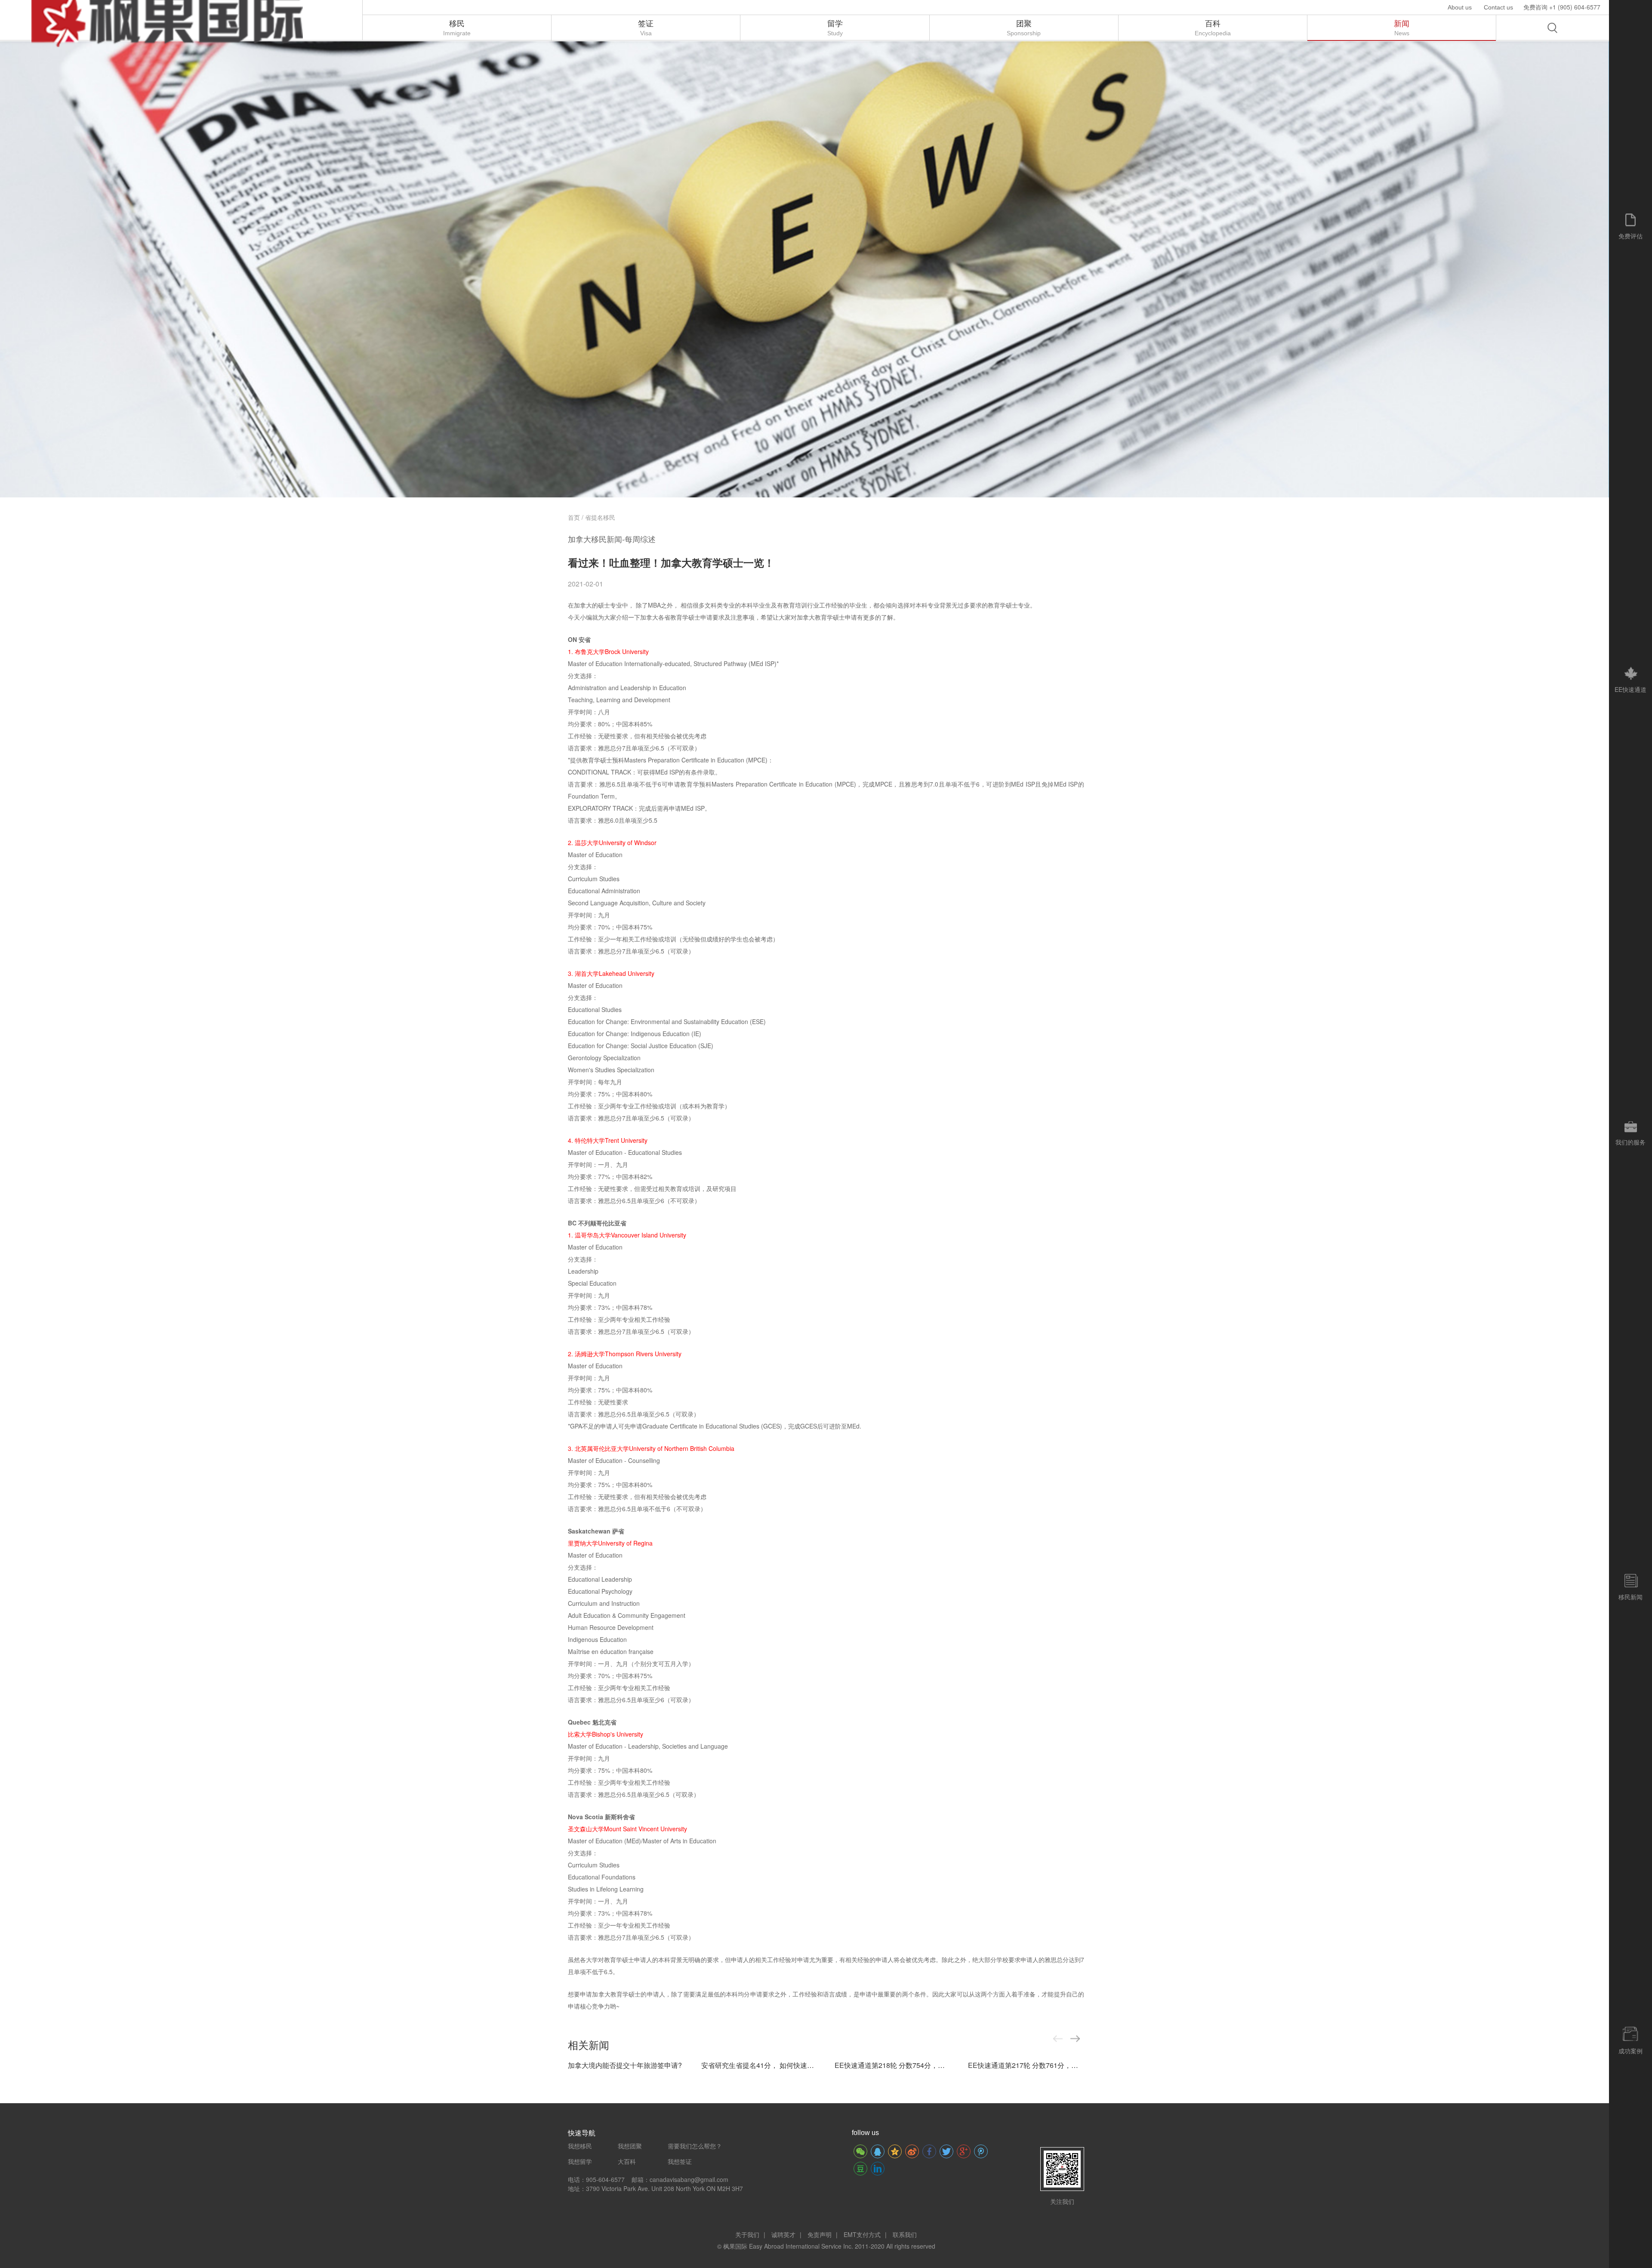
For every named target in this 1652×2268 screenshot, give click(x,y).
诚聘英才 (783, 2234)
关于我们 (747, 2234)
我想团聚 (630, 2146)
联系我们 (905, 2234)
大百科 (627, 2161)
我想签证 (680, 2161)
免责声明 (820, 2234)
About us (1460, 7)
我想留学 (580, 2161)
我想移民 (580, 2146)
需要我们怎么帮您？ (695, 2146)
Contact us (1498, 7)
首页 (574, 517)
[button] (1075, 2039)
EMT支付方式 (862, 2234)
